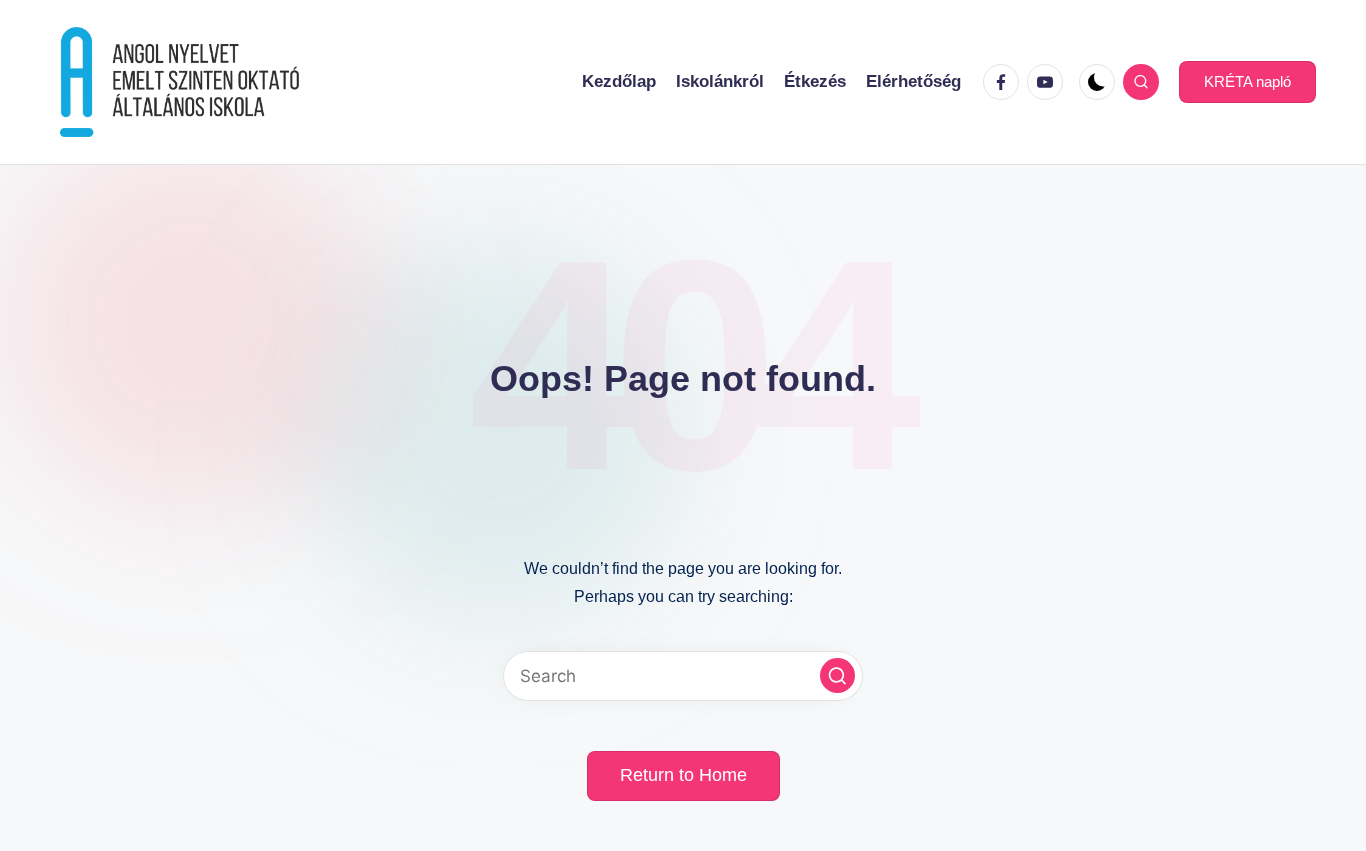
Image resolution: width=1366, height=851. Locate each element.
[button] (1247, 82)
